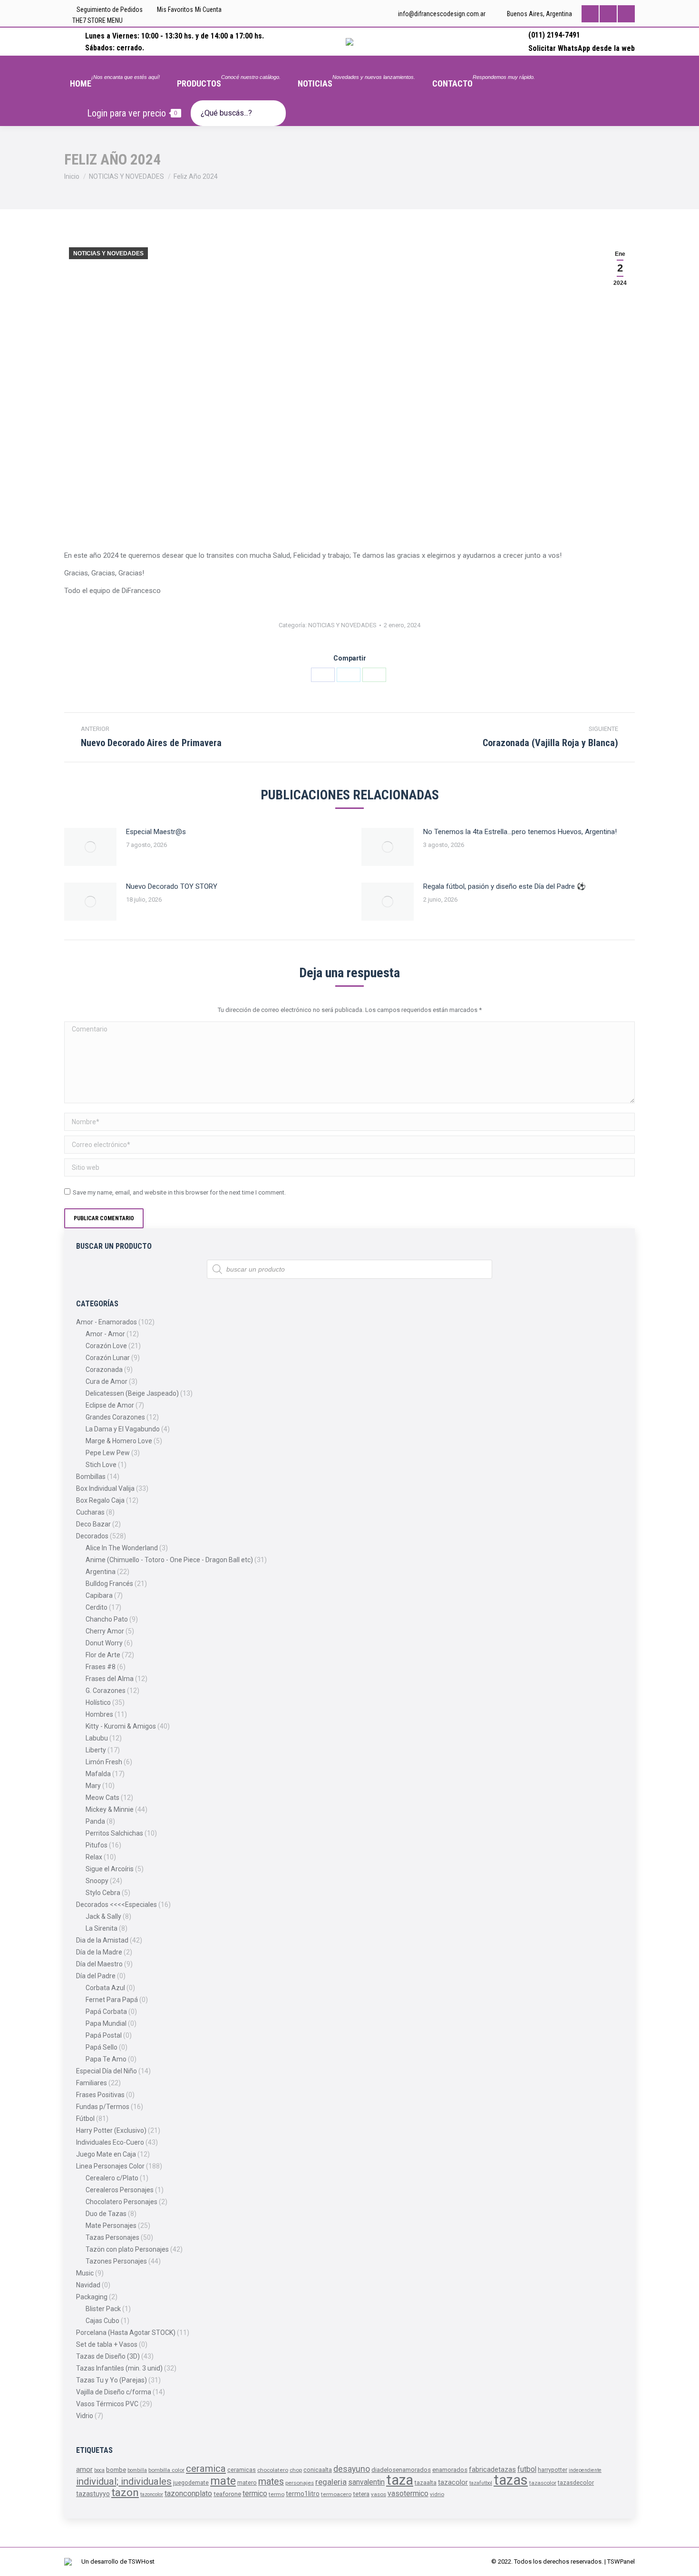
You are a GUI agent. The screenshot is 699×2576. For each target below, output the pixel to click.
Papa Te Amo (106, 2059)
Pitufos (97, 1845)
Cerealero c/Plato (112, 2178)
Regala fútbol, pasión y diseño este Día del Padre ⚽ (505, 886)
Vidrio (85, 2416)
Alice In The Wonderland (122, 1548)
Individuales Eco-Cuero (110, 2142)
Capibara (99, 1595)
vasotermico (408, 2493)
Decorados (92, 1536)
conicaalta (318, 2470)
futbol (527, 2469)
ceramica (206, 2469)
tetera (361, 2494)
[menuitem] (115, 77)
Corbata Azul (105, 1988)
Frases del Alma (110, 1679)
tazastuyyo (93, 2494)
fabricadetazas (492, 2469)
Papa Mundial (106, 2023)
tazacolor (453, 2482)
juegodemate (191, 2483)
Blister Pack (103, 2309)
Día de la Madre (99, 1952)
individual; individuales (124, 2481)
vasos (379, 2494)
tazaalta (426, 2483)
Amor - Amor (105, 1334)
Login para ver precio (132, 113)
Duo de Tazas (106, 2214)
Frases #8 (101, 1667)
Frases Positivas (100, 2095)
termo (277, 2494)
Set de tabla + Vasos (107, 2344)
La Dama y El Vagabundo (123, 1429)
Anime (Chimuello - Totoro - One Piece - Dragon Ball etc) (169, 1560)
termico (255, 2493)
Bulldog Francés (109, 1584)
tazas (511, 2480)
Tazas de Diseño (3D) (108, 2356)
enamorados (450, 2470)
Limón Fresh (104, 1762)
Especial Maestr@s (156, 832)
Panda (95, 1821)
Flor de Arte (103, 1655)
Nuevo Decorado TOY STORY (172, 886)
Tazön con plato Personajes (127, 2249)
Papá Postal (104, 2035)
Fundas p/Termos (103, 2107)
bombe (116, 2470)
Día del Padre (96, 1976)
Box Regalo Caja (100, 1500)
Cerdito (97, 1607)
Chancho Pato (107, 1619)
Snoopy (97, 1881)
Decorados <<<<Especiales (116, 1905)
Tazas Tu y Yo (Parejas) (112, 2380)
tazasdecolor (576, 2483)
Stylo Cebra (103, 1893)
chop (296, 2470)
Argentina (101, 1572)
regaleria (331, 2482)
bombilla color (166, 2470)
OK (435, 18)
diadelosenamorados (401, 2470)
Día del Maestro (99, 1964)
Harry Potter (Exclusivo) (111, 2130)
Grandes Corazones (115, 1417)
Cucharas (90, 1512)
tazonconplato (188, 2493)
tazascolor (543, 2483)
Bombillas (91, 1477)
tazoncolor (152, 2494)
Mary (93, 1786)
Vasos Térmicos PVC (107, 2404)
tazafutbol (481, 2483)
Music (85, 2273)
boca (99, 2470)
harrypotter (553, 2470)
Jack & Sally (103, 1916)
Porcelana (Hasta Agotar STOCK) (126, 2333)
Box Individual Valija (105, 1488)
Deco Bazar (93, 1524)
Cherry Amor (105, 1631)
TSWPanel (621, 2561)
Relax (94, 1857)
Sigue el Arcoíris (110, 1869)
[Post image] (90, 847)
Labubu (97, 1738)
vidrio (437, 2494)
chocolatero (273, 2470)
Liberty (96, 1750)
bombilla (137, 2470)
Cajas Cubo (102, 2321)
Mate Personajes (111, 2226)
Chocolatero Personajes (121, 2202)
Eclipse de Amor (110, 1405)
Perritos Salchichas (114, 1833)
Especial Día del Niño (107, 2071)
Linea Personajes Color (110, 2166)
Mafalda (98, 1774)
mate (223, 2481)
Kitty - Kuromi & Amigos (121, 1726)
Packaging (92, 2297)
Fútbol (85, 2119)
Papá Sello (102, 2047)
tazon (125, 2493)
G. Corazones (106, 1691)
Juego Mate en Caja (106, 2154)
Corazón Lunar (108, 1358)
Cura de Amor (107, 1381)
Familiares (92, 2083)
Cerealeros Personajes (120, 2190)
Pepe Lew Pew (108, 1453)
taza (400, 2480)
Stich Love (101, 1465)
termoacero (336, 2494)
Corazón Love (106, 1346)
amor (84, 2469)
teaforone (227, 2494)
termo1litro (303, 2494)
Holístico (98, 1702)
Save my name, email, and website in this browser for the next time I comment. (179, 1192)
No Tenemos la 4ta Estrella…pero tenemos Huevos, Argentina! (520, 832)
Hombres (99, 1714)
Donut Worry (104, 1643)
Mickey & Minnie (110, 1809)
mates (271, 2482)
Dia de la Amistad (102, 1940)
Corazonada (104, 1370)
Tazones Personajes (116, 2261)
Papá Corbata (106, 2012)
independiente (585, 2470)
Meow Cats (102, 1798)
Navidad (88, 2285)
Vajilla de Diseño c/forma (114, 2392)
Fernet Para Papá (112, 2000)
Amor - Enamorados (107, 1322)
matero (247, 2483)
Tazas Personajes (112, 2237)
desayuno (352, 2469)
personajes (300, 2483)
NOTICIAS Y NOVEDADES (108, 253)
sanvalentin (366, 2482)
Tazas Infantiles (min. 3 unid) (119, 2368)
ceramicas (242, 2470)
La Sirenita (102, 1928)
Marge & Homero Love (119, 1441)
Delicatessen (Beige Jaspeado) (132, 1393)
